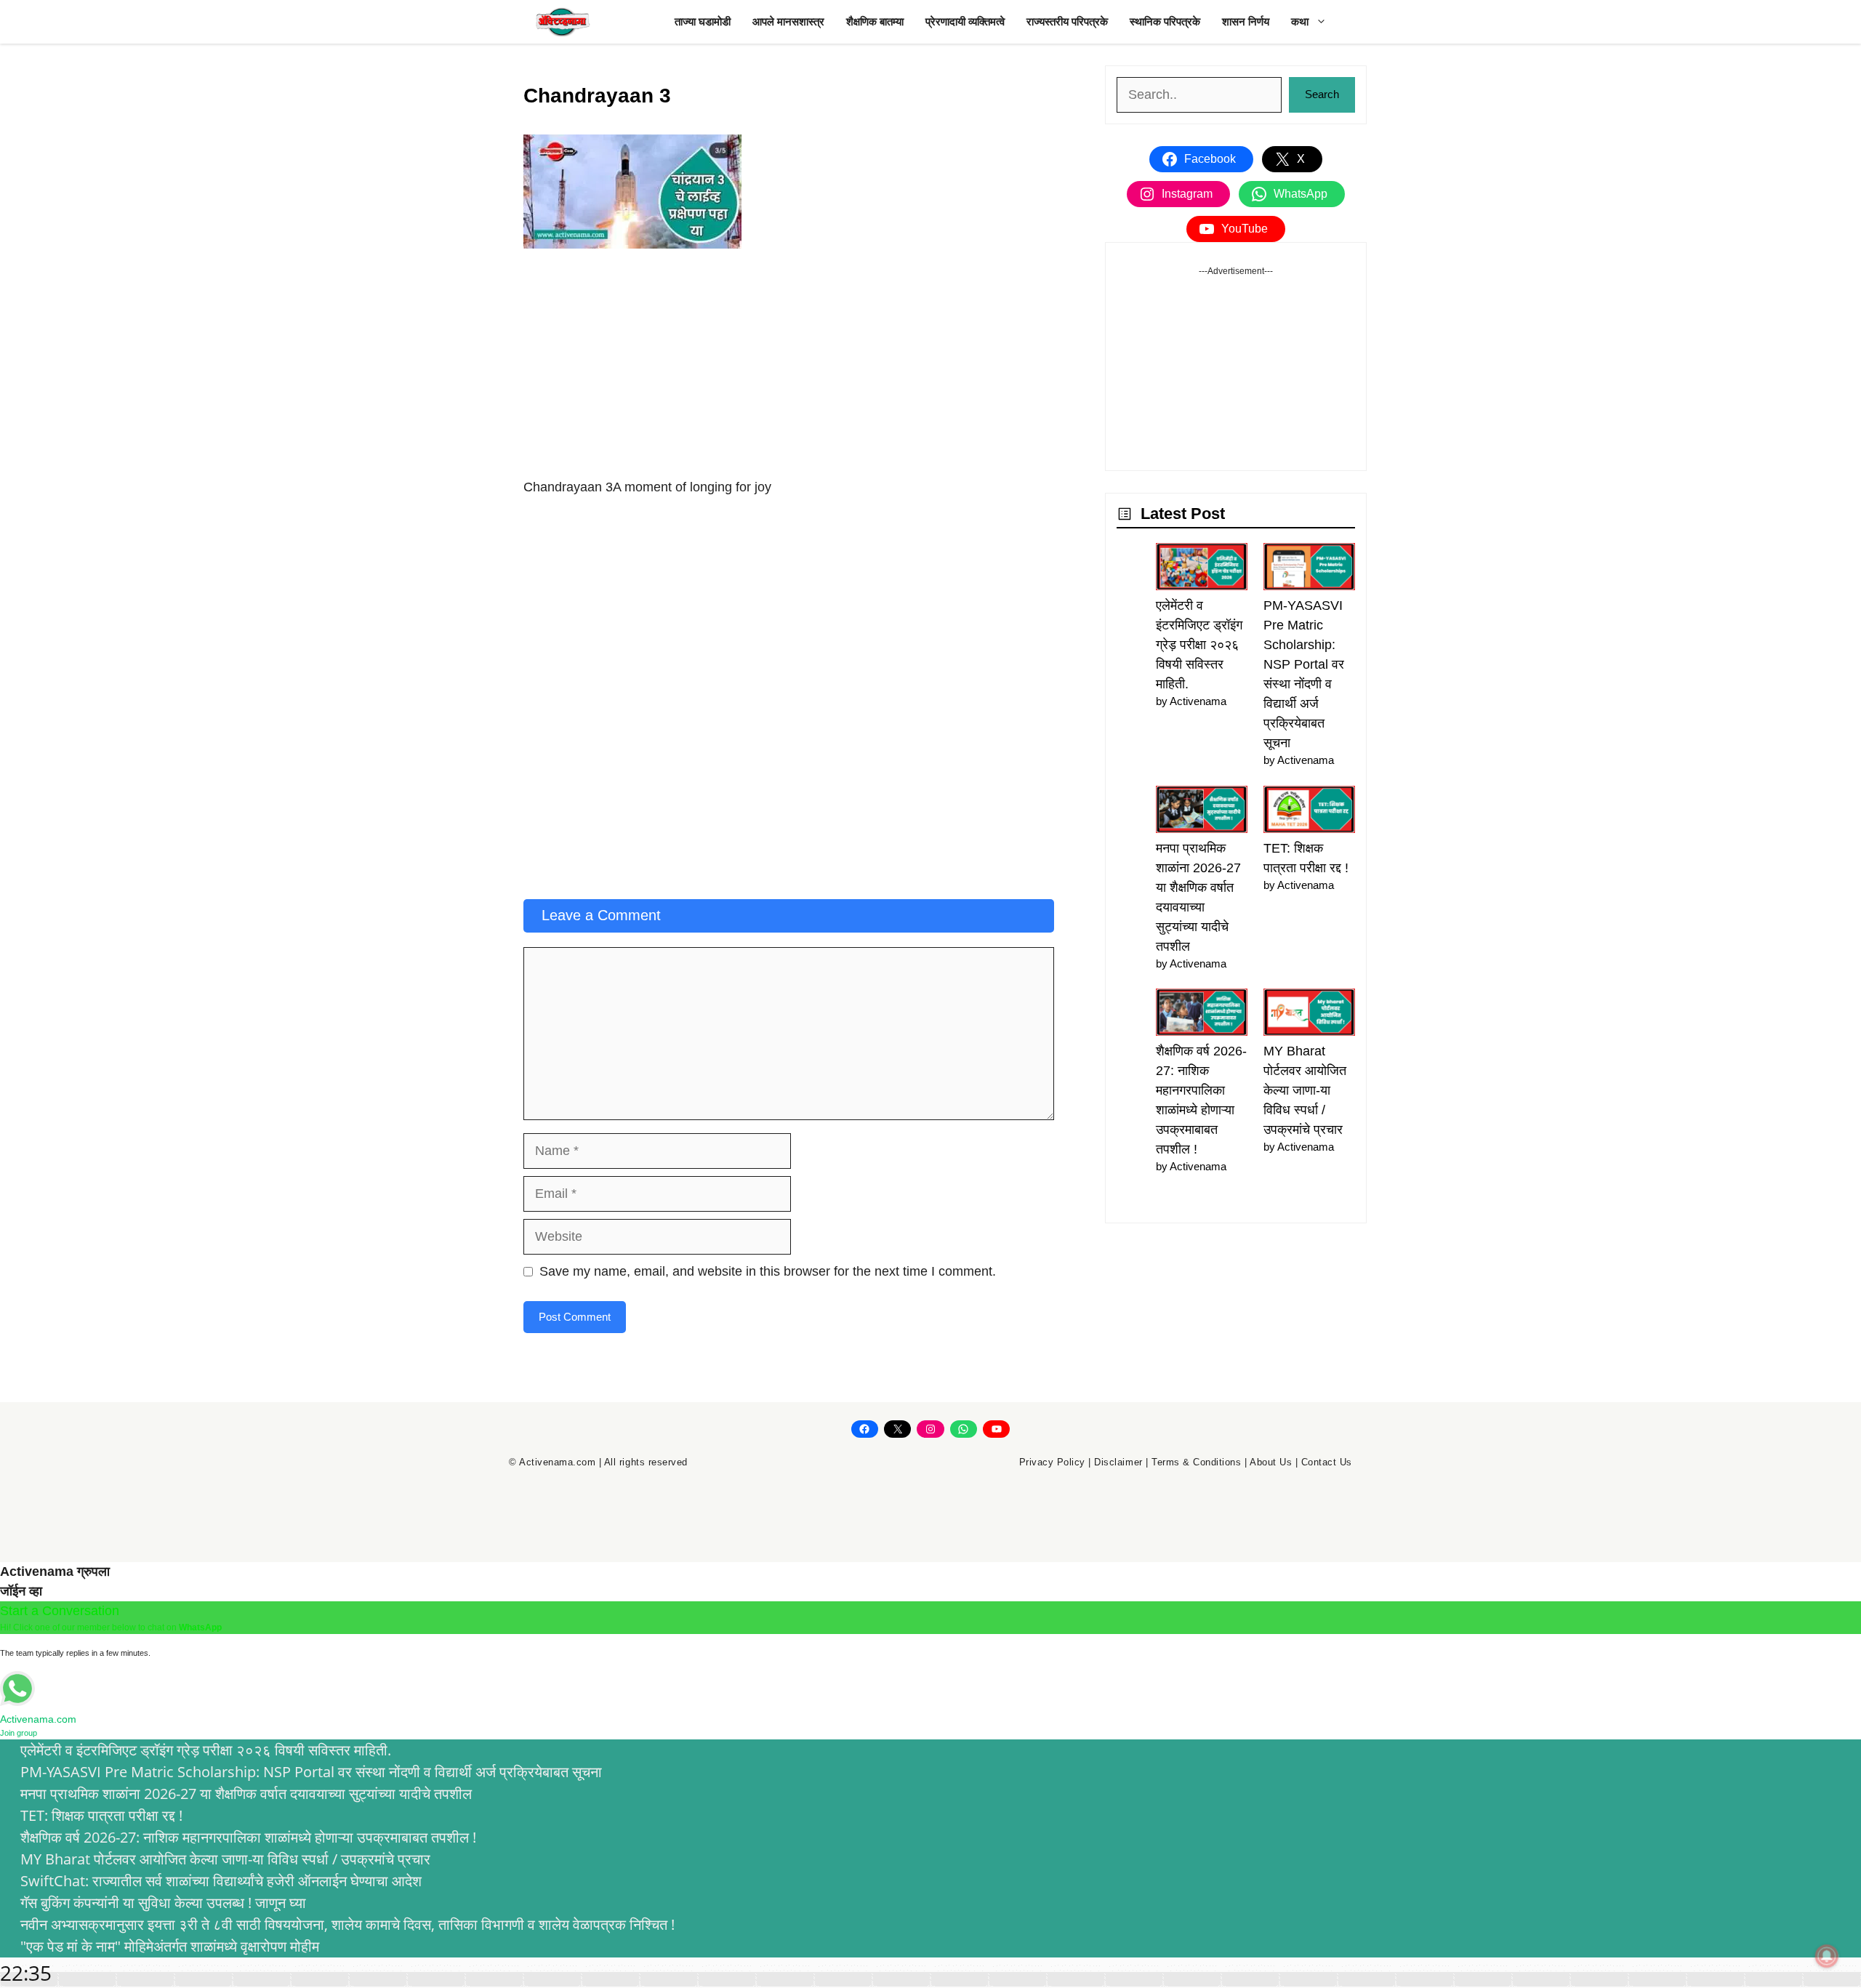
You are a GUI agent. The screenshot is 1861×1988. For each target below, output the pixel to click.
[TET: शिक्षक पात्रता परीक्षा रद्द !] (1309, 812)
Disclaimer (1118, 1462)
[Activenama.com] (563, 22)
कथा (1300, 21)
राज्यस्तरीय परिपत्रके (1067, 21)
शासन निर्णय (1246, 21)
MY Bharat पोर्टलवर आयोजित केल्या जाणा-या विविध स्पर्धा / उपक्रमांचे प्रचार (1305, 1090)
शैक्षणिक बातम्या (875, 21)
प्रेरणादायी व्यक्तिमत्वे (965, 21)
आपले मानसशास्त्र (788, 21)
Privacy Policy (1052, 1462)
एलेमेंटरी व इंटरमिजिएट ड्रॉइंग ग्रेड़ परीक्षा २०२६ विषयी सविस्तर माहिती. (1199, 645)
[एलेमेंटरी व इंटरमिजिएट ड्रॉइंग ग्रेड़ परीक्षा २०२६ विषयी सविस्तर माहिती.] (1202, 570)
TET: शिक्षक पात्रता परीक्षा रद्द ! (101, 1815)
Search (1322, 94)
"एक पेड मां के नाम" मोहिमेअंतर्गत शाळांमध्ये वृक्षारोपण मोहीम (170, 1946)
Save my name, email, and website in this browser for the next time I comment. (768, 1271)
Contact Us (1327, 1462)
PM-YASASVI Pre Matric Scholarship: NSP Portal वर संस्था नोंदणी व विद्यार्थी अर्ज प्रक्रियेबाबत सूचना (311, 1772)
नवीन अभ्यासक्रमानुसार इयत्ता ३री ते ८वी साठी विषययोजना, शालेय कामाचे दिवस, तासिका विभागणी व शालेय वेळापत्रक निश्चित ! (347, 1924)
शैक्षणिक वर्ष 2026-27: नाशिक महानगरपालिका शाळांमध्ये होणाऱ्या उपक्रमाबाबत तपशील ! (248, 1837)
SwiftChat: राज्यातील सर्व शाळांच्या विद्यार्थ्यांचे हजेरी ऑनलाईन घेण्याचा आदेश (221, 1881)
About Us (1271, 1462)
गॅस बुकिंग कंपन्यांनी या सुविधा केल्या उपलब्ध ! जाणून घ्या (163, 1903)
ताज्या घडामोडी (703, 21)
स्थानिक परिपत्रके (1165, 21)
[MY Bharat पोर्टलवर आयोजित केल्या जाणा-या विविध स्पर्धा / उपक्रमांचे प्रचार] (1309, 1015)
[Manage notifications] (1827, 1956)
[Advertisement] (789, 370)
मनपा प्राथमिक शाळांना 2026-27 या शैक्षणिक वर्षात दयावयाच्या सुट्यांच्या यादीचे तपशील (246, 1794)
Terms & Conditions (1196, 1462)
